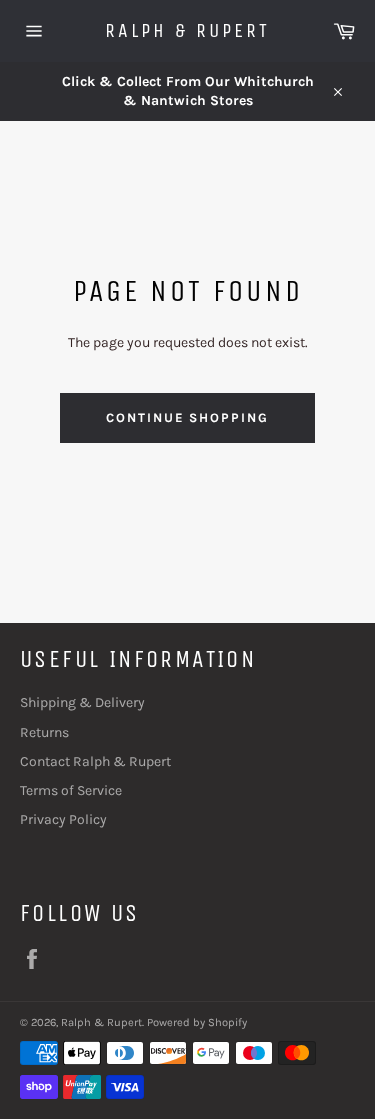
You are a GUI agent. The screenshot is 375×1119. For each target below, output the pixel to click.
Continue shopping (187, 417)
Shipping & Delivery (82, 702)
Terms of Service (71, 790)
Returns (44, 732)
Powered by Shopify (197, 1022)
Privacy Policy (63, 819)
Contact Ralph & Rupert (95, 761)
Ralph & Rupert (187, 30)
